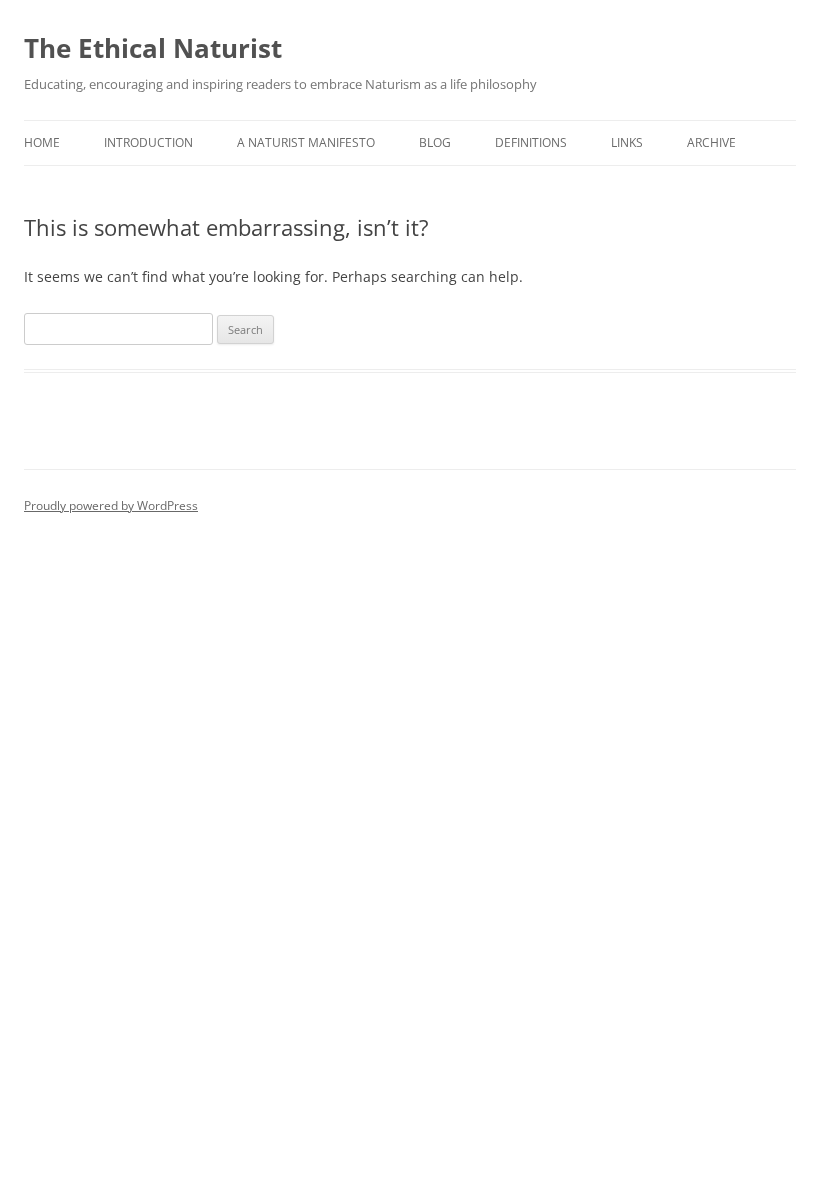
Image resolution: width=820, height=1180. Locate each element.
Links (627, 142)
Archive (711, 142)
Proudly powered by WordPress (111, 505)
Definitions (531, 142)
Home (42, 142)
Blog (435, 142)
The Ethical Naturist (153, 48)
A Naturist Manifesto (306, 142)
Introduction (148, 142)
